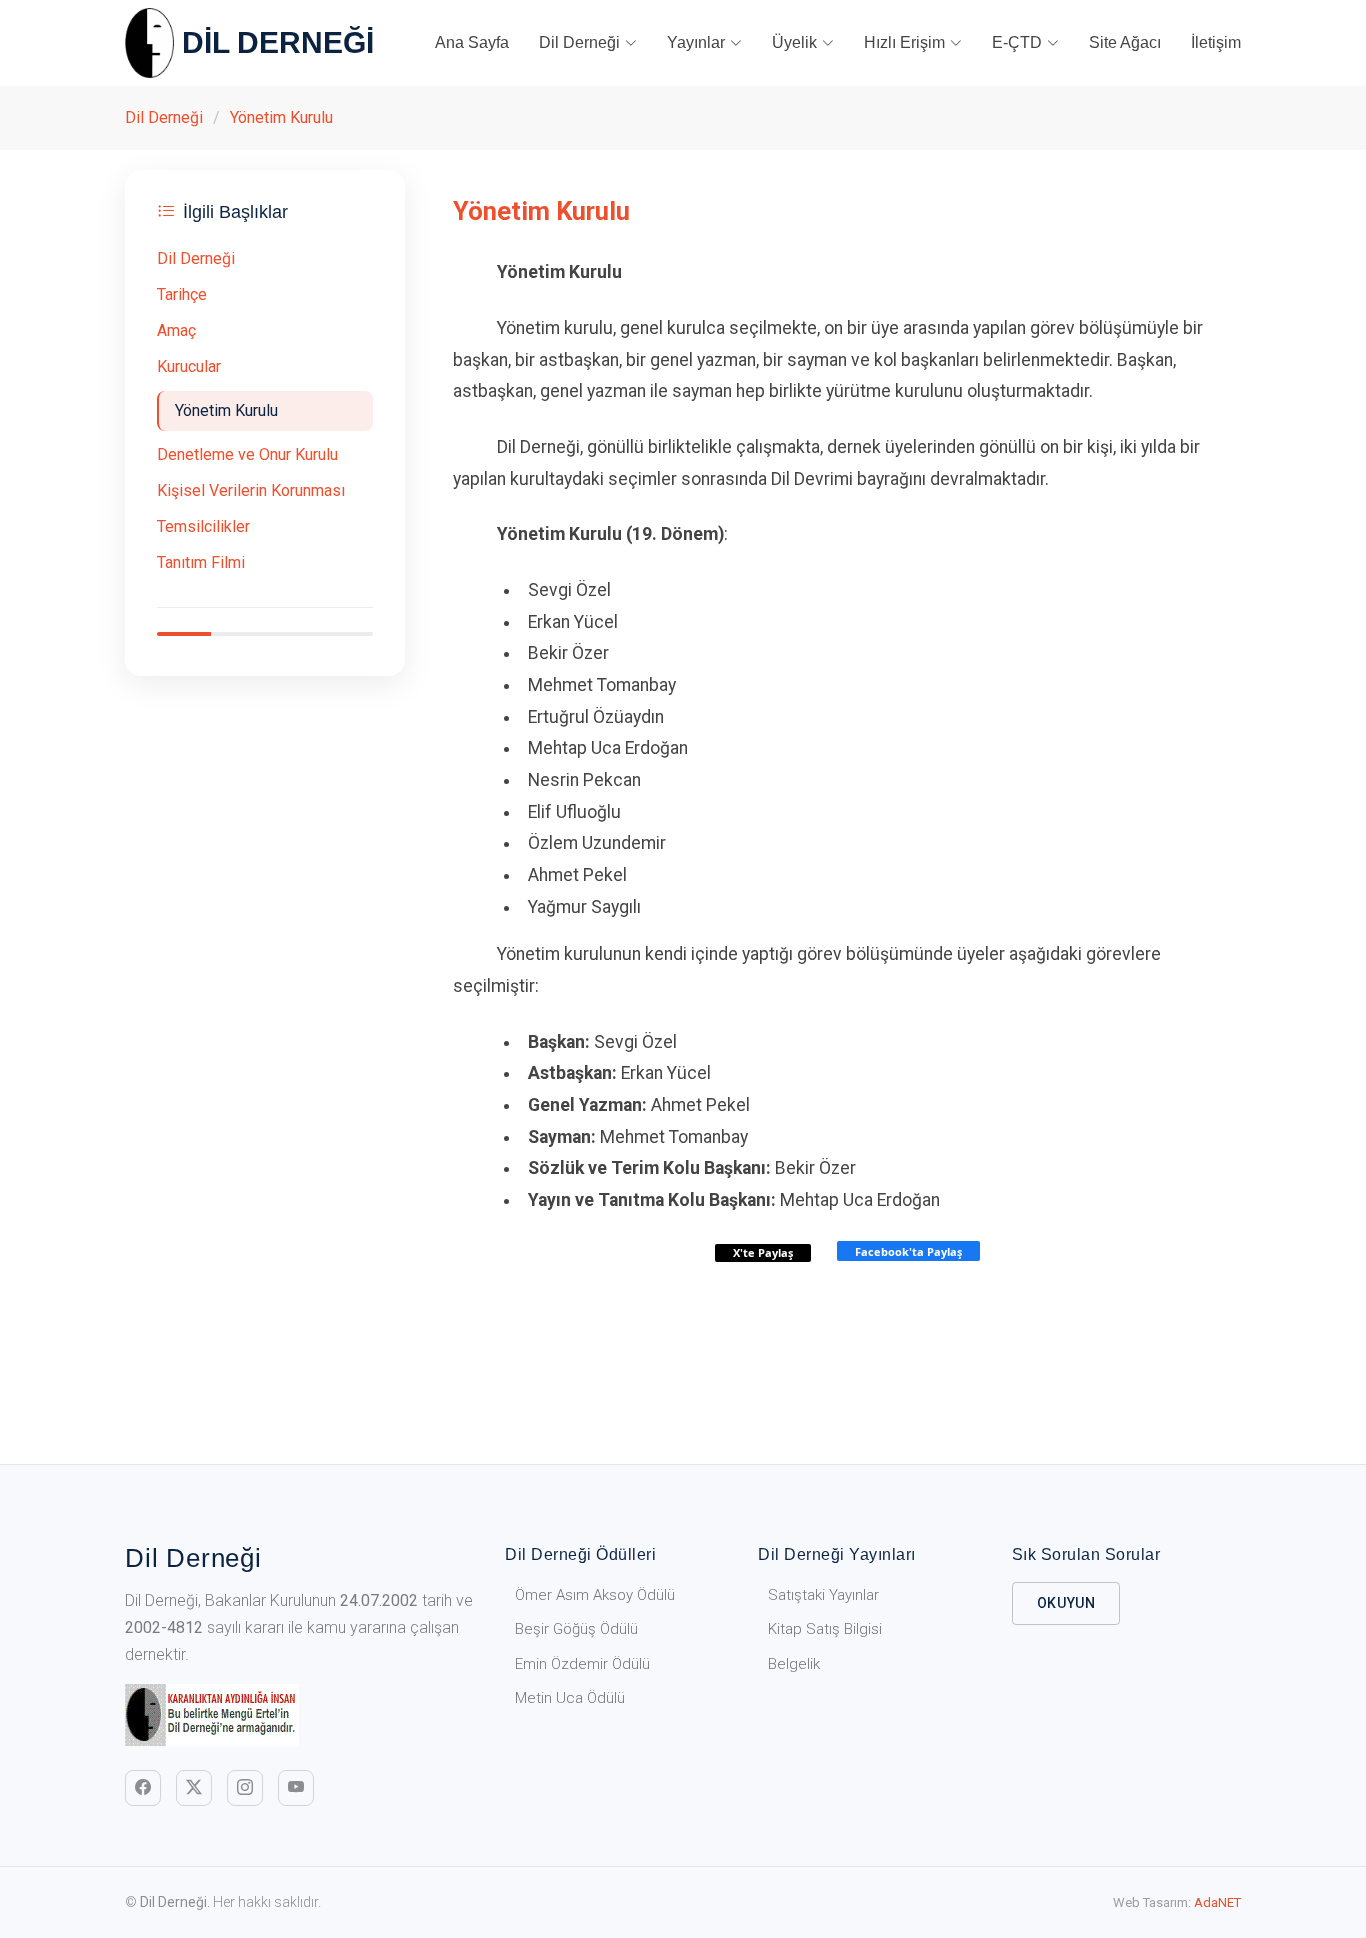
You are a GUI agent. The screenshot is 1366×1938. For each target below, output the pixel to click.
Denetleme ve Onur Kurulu (247, 454)
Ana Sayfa (472, 42)
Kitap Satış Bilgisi (825, 1629)
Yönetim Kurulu (281, 117)
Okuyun (1066, 1603)
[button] (588, 43)
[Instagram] (245, 1788)
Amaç (176, 330)
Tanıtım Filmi (201, 562)
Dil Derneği (164, 117)
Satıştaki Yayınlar (823, 1595)
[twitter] (194, 1788)
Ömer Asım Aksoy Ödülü (595, 1595)
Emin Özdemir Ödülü (582, 1664)
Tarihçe (182, 294)
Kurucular (189, 366)
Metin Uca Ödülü (570, 1698)
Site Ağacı (1125, 42)
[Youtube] (296, 1788)
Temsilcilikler (203, 526)
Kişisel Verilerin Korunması (251, 490)
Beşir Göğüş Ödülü (576, 1629)
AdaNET (1217, 1902)
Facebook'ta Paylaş (908, 1251)
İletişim (1216, 42)
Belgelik (794, 1664)
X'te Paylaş (763, 1252)
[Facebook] (143, 1788)
